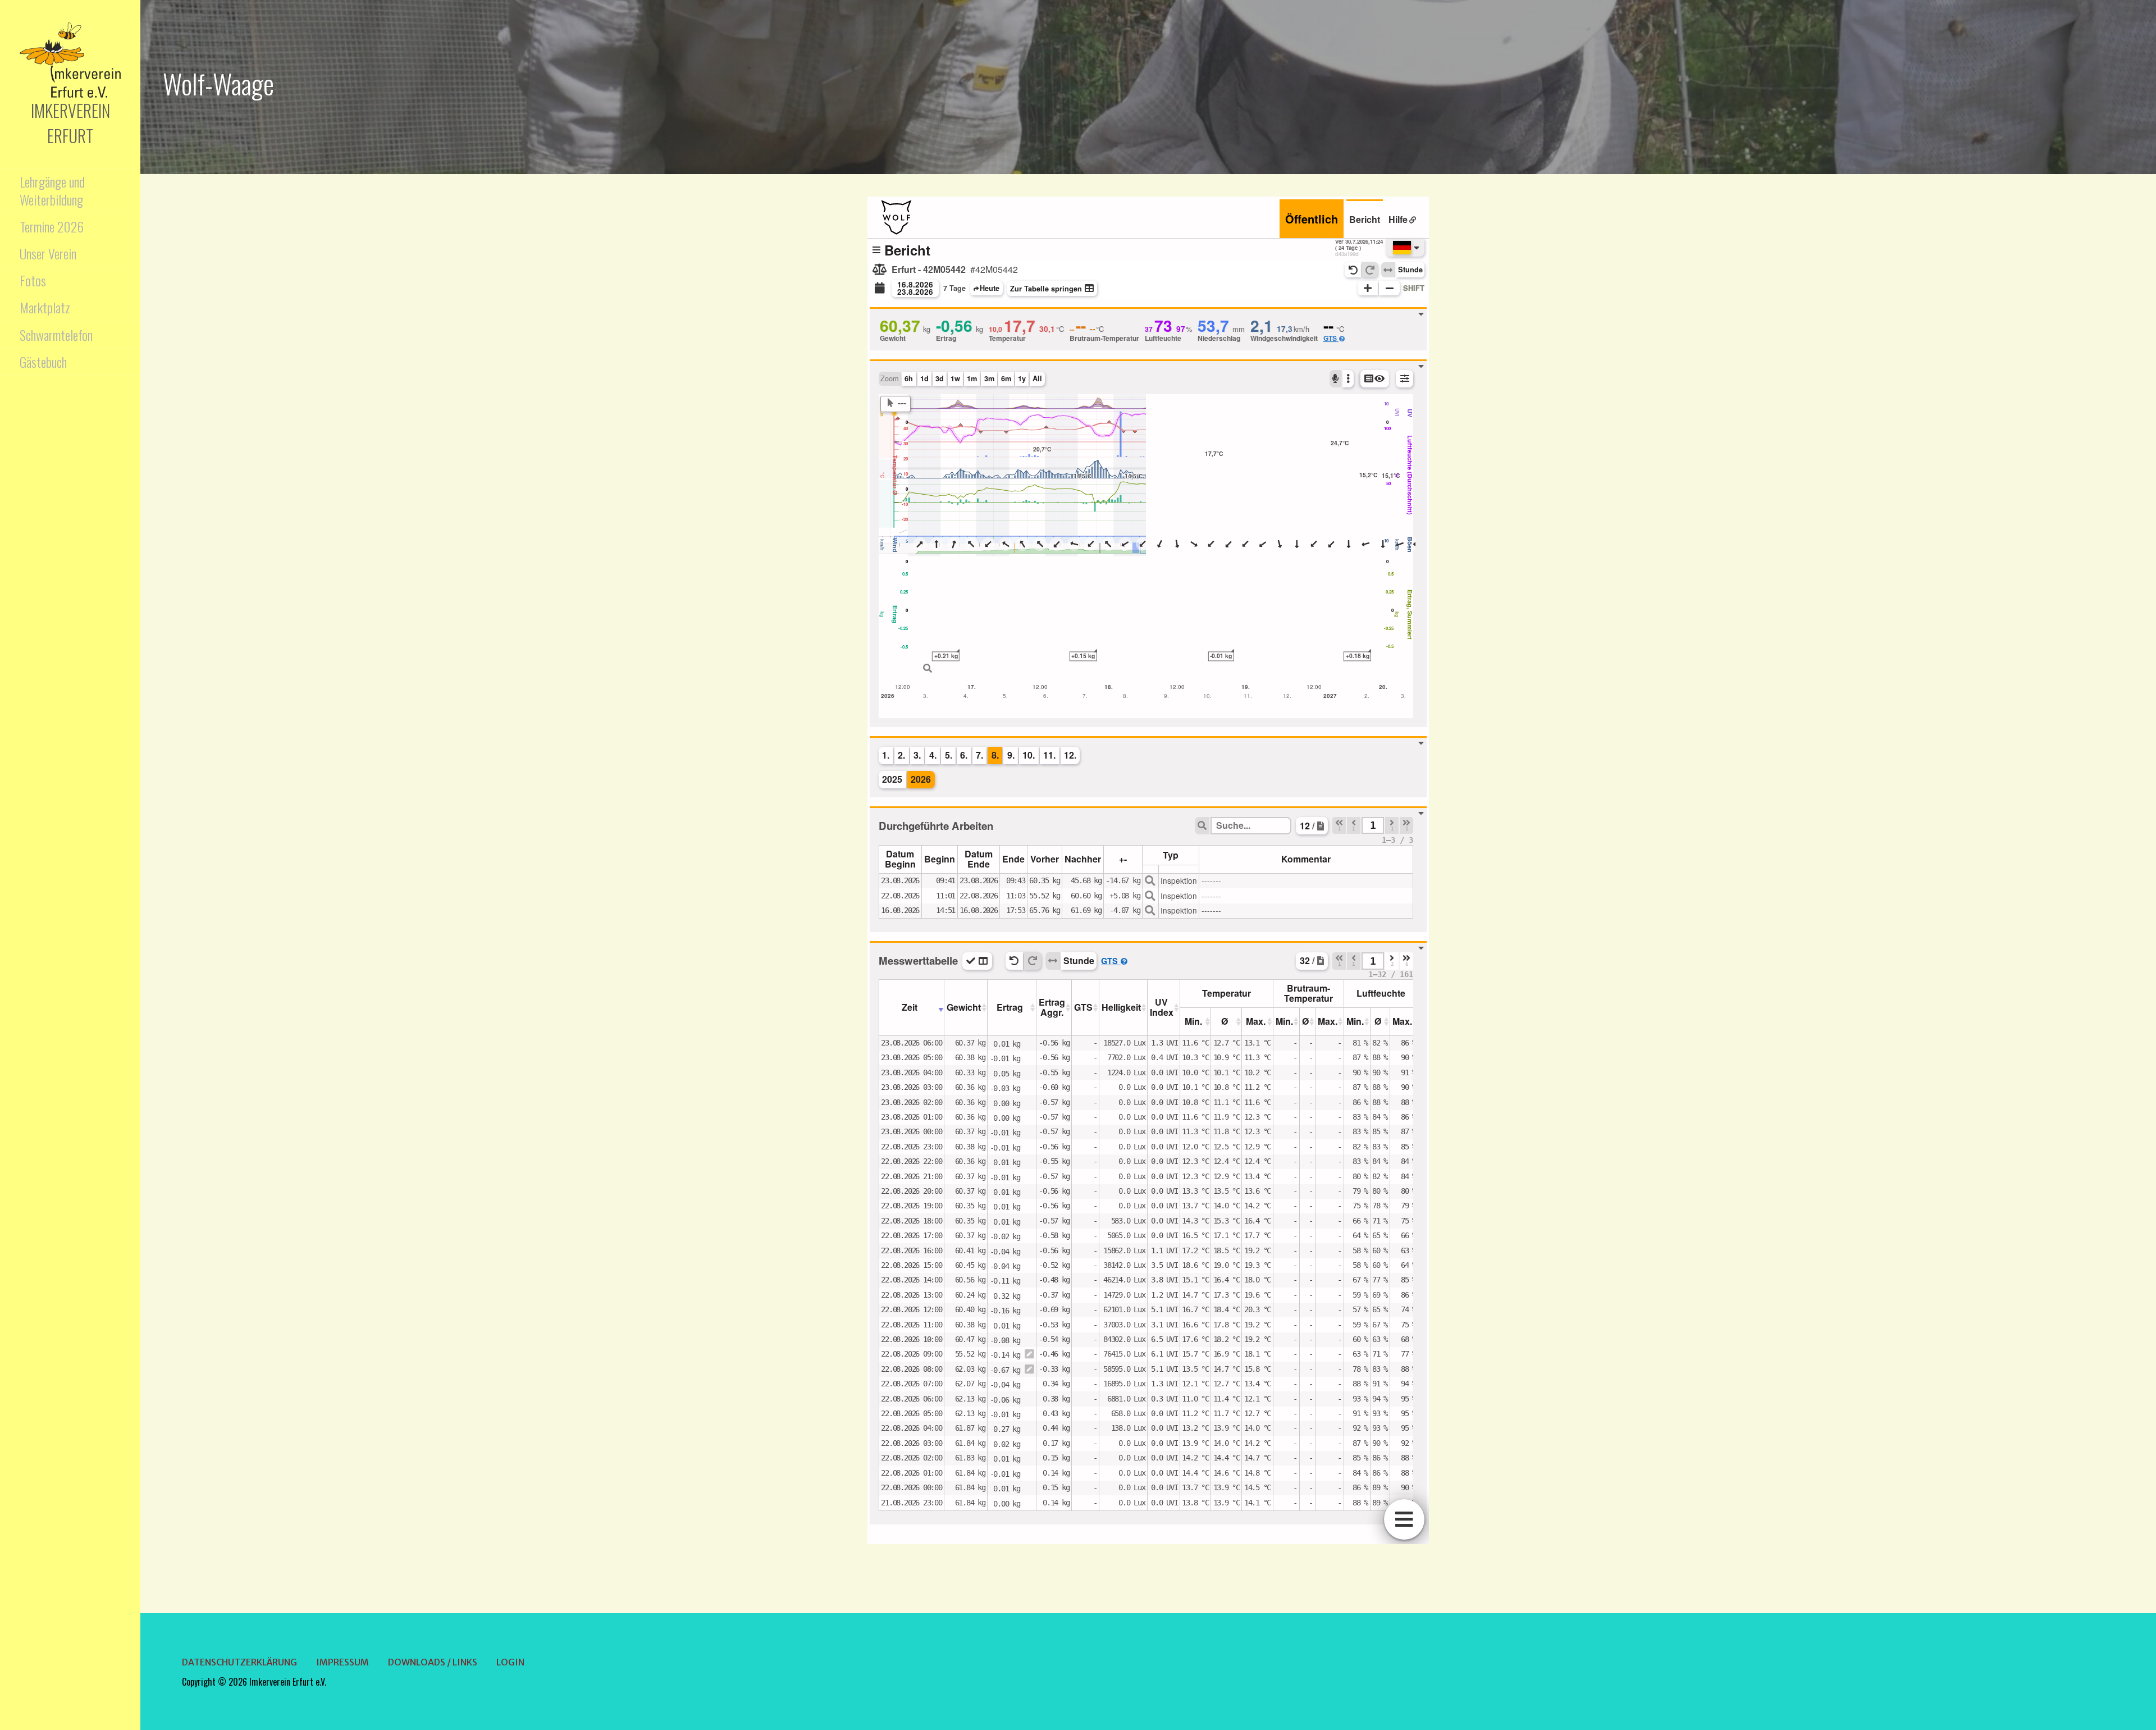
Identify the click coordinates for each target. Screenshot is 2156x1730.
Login (510, 1662)
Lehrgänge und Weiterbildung (52, 190)
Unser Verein (48, 253)
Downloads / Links (433, 1662)
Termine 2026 (52, 226)
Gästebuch (43, 362)
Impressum (342, 1662)
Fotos (33, 280)
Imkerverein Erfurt (70, 123)
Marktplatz (45, 307)
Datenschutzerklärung (239, 1662)
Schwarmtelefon (56, 335)
